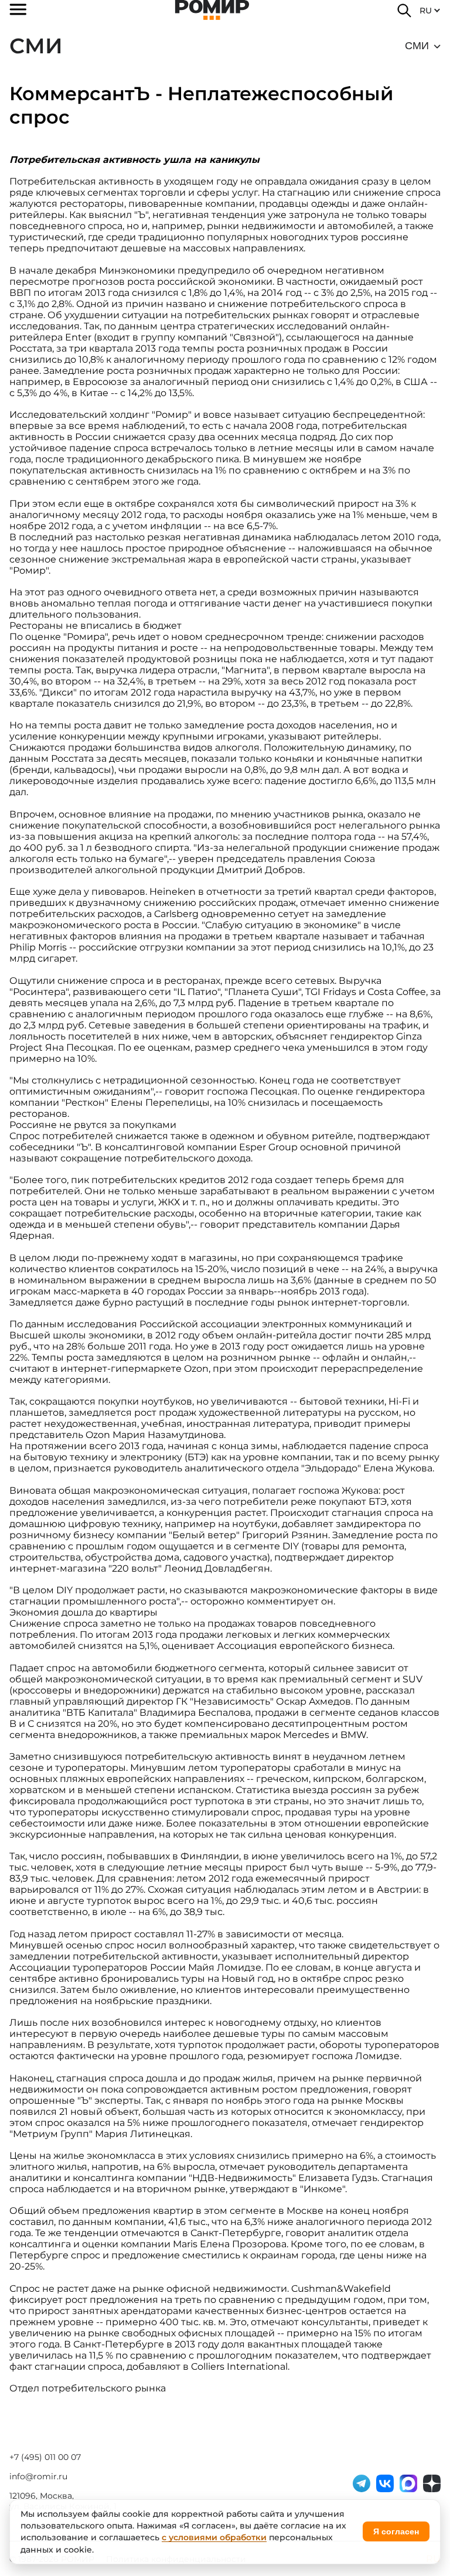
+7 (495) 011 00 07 (45, 2457)
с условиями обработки (214, 2537)
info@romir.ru (38, 2476)
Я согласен (396, 2531)
